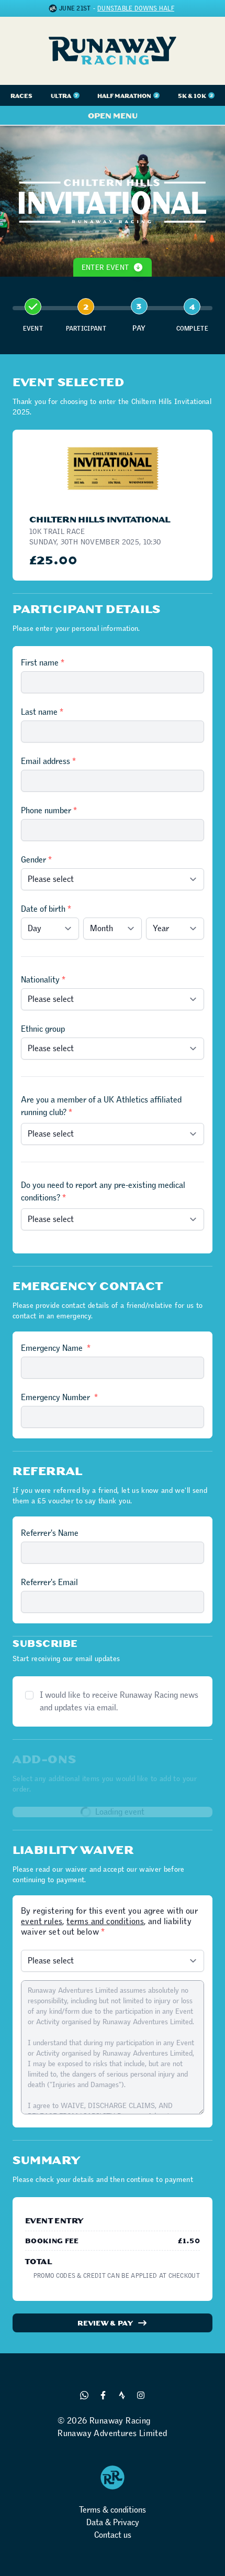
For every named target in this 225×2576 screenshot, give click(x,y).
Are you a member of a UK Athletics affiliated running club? (101, 1106)
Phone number (49, 810)
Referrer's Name (50, 1533)
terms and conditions (105, 1921)
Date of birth (46, 909)
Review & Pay (105, 2323)
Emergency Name (56, 1348)
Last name (42, 712)
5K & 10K (195, 95)
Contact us (113, 2535)
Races (21, 95)
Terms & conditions (113, 2510)
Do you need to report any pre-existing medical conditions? (103, 1191)
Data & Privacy (113, 2522)
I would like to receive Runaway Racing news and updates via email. (119, 1701)
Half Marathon (128, 95)
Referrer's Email (49, 1582)
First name (43, 663)
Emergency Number (59, 1397)
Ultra (64, 95)
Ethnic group (43, 1029)
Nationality (43, 980)
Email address (48, 761)
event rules (42, 1921)
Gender (36, 860)
